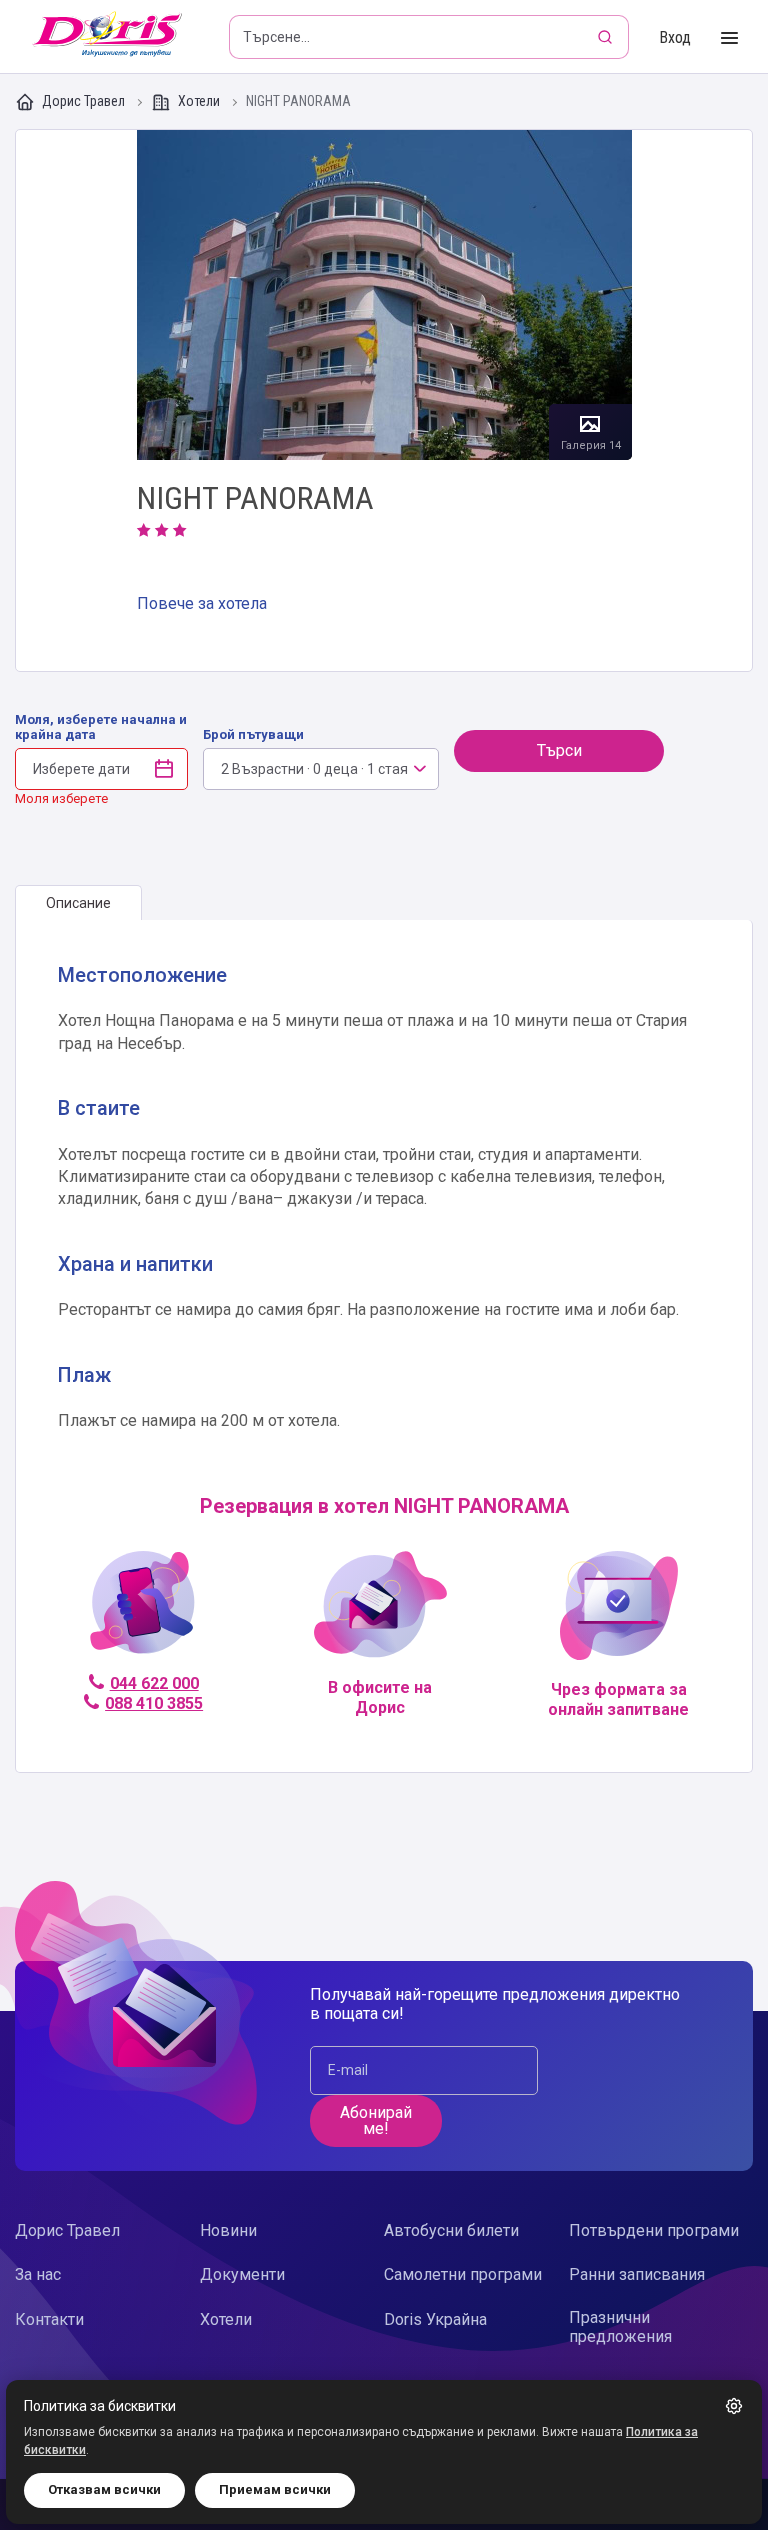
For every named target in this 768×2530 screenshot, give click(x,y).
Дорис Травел (83, 101)
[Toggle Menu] (729, 38)
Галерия (384, 295)
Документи (242, 2274)
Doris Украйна (435, 2319)
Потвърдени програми (654, 2230)
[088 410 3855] (142, 1611)
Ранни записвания (637, 2274)
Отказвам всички (104, 2489)
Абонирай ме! (376, 2120)
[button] (734, 2406)
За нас (38, 2274)
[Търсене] (607, 37)
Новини (228, 2230)
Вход (675, 37)
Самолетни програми (463, 2274)
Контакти (49, 2319)
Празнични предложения (620, 2327)
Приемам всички (275, 2489)
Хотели (199, 101)
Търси (559, 750)
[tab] (78, 903)
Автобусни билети (451, 2230)
